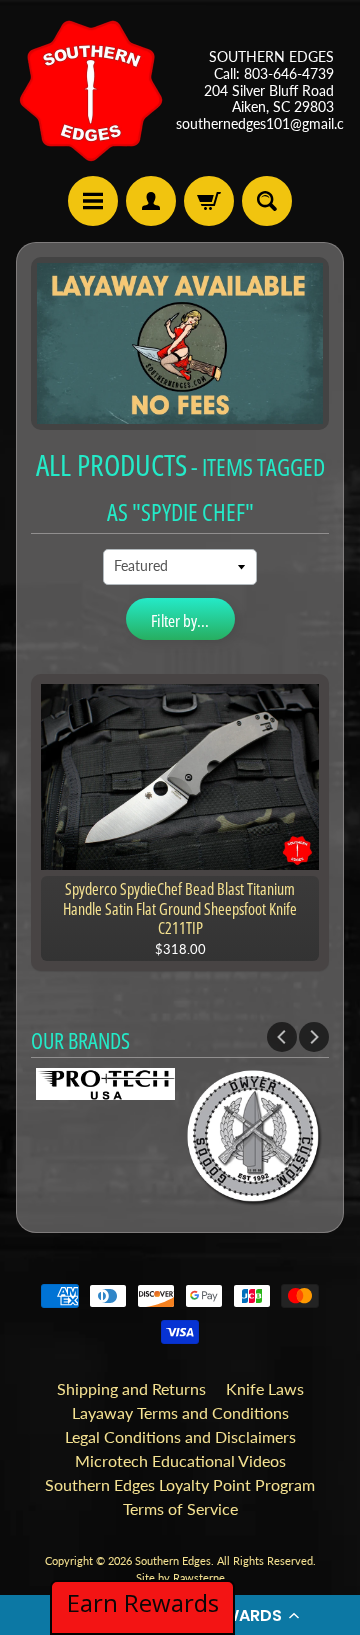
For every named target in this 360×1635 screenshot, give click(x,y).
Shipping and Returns (131, 1388)
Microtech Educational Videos (180, 1460)
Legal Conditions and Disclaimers (180, 1436)
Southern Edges (173, 1560)
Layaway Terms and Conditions (180, 1412)
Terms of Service (180, 1508)
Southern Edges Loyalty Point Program (180, 1484)
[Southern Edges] (91, 91)
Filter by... (180, 620)
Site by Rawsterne (180, 1577)
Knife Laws (265, 1388)
